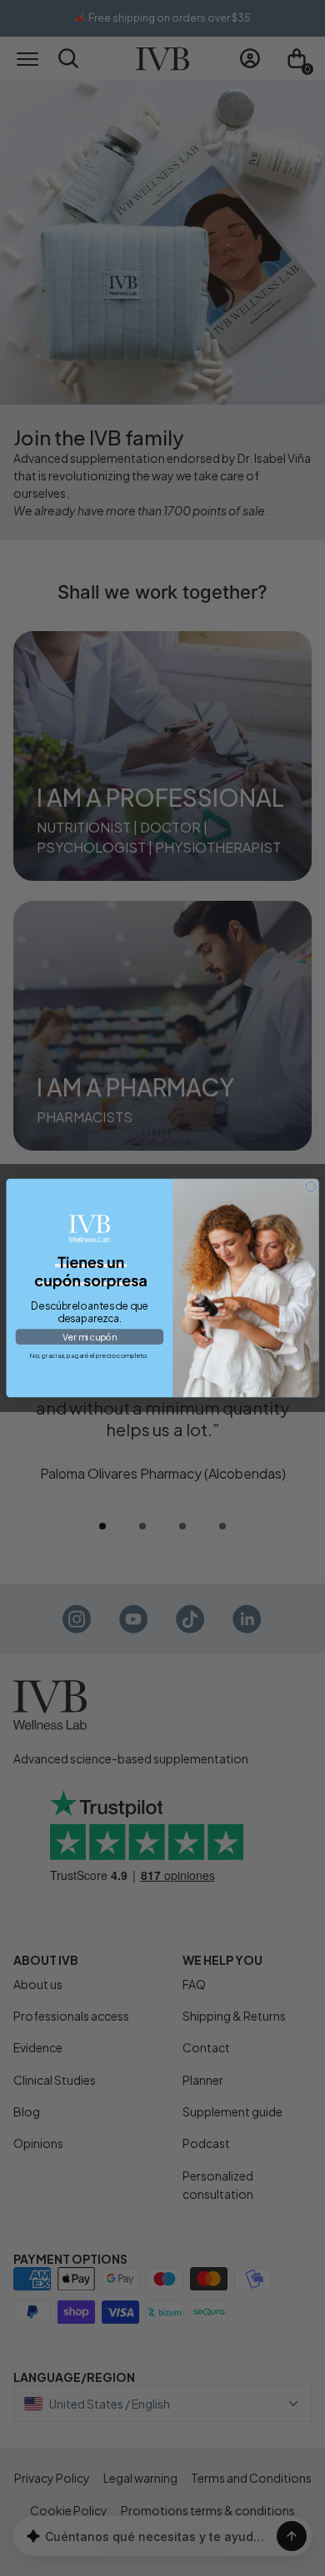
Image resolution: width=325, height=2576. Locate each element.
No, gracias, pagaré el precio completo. (89, 1355)
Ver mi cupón (90, 1337)
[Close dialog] (310, 1187)
